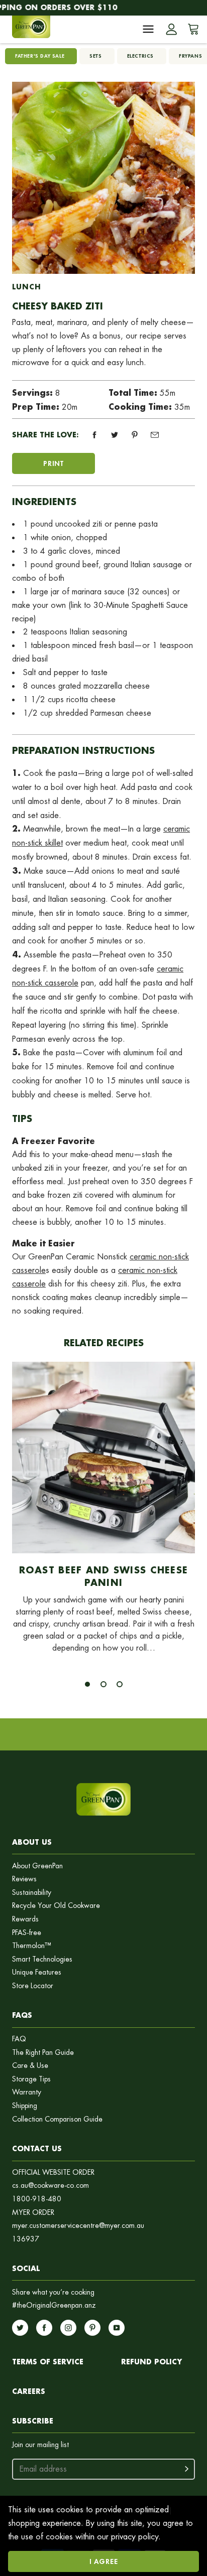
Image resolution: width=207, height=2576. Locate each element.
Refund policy (151, 2362)
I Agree (104, 2561)
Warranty (27, 2092)
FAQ (19, 2039)
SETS (95, 56)
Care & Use (30, 2066)
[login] (171, 29)
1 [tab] (87, 1684)
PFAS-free (27, 1933)
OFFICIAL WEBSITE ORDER (53, 2172)
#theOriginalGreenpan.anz (54, 2305)
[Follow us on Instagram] (68, 2328)
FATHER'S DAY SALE (40, 56)
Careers (29, 2391)
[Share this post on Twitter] (115, 435)
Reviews (24, 1879)
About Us (32, 1842)
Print (54, 463)
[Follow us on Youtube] (117, 2328)
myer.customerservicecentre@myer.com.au (78, 2226)
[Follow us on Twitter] (20, 2328)
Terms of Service (48, 2362)
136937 (26, 2239)
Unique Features (37, 1972)
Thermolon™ (32, 1946)
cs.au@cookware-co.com (50, 2186)
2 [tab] (103, 1684)
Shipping (25, 2106)
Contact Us (37, 2148)
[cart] (191, 29)
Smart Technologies (42, 1959)
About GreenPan (37, 1866)
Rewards (25, 1919)
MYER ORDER (33, 2213)
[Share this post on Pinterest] (135, 435)
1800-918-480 (37, 2199)
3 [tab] (120, 1684)
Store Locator (33, 1986)
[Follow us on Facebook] (44, 2328)
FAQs (22, 2015)
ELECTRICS (140, 56)
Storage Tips (31, 2079)
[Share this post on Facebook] (94, 435)
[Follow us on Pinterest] (92, 2328)
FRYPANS (190, 56)
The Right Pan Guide (43, 2053)
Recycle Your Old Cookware (56, 1906)
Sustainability (32, 1893)
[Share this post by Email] (155, 435)
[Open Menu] (148, 29)
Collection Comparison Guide (57, 2119)
